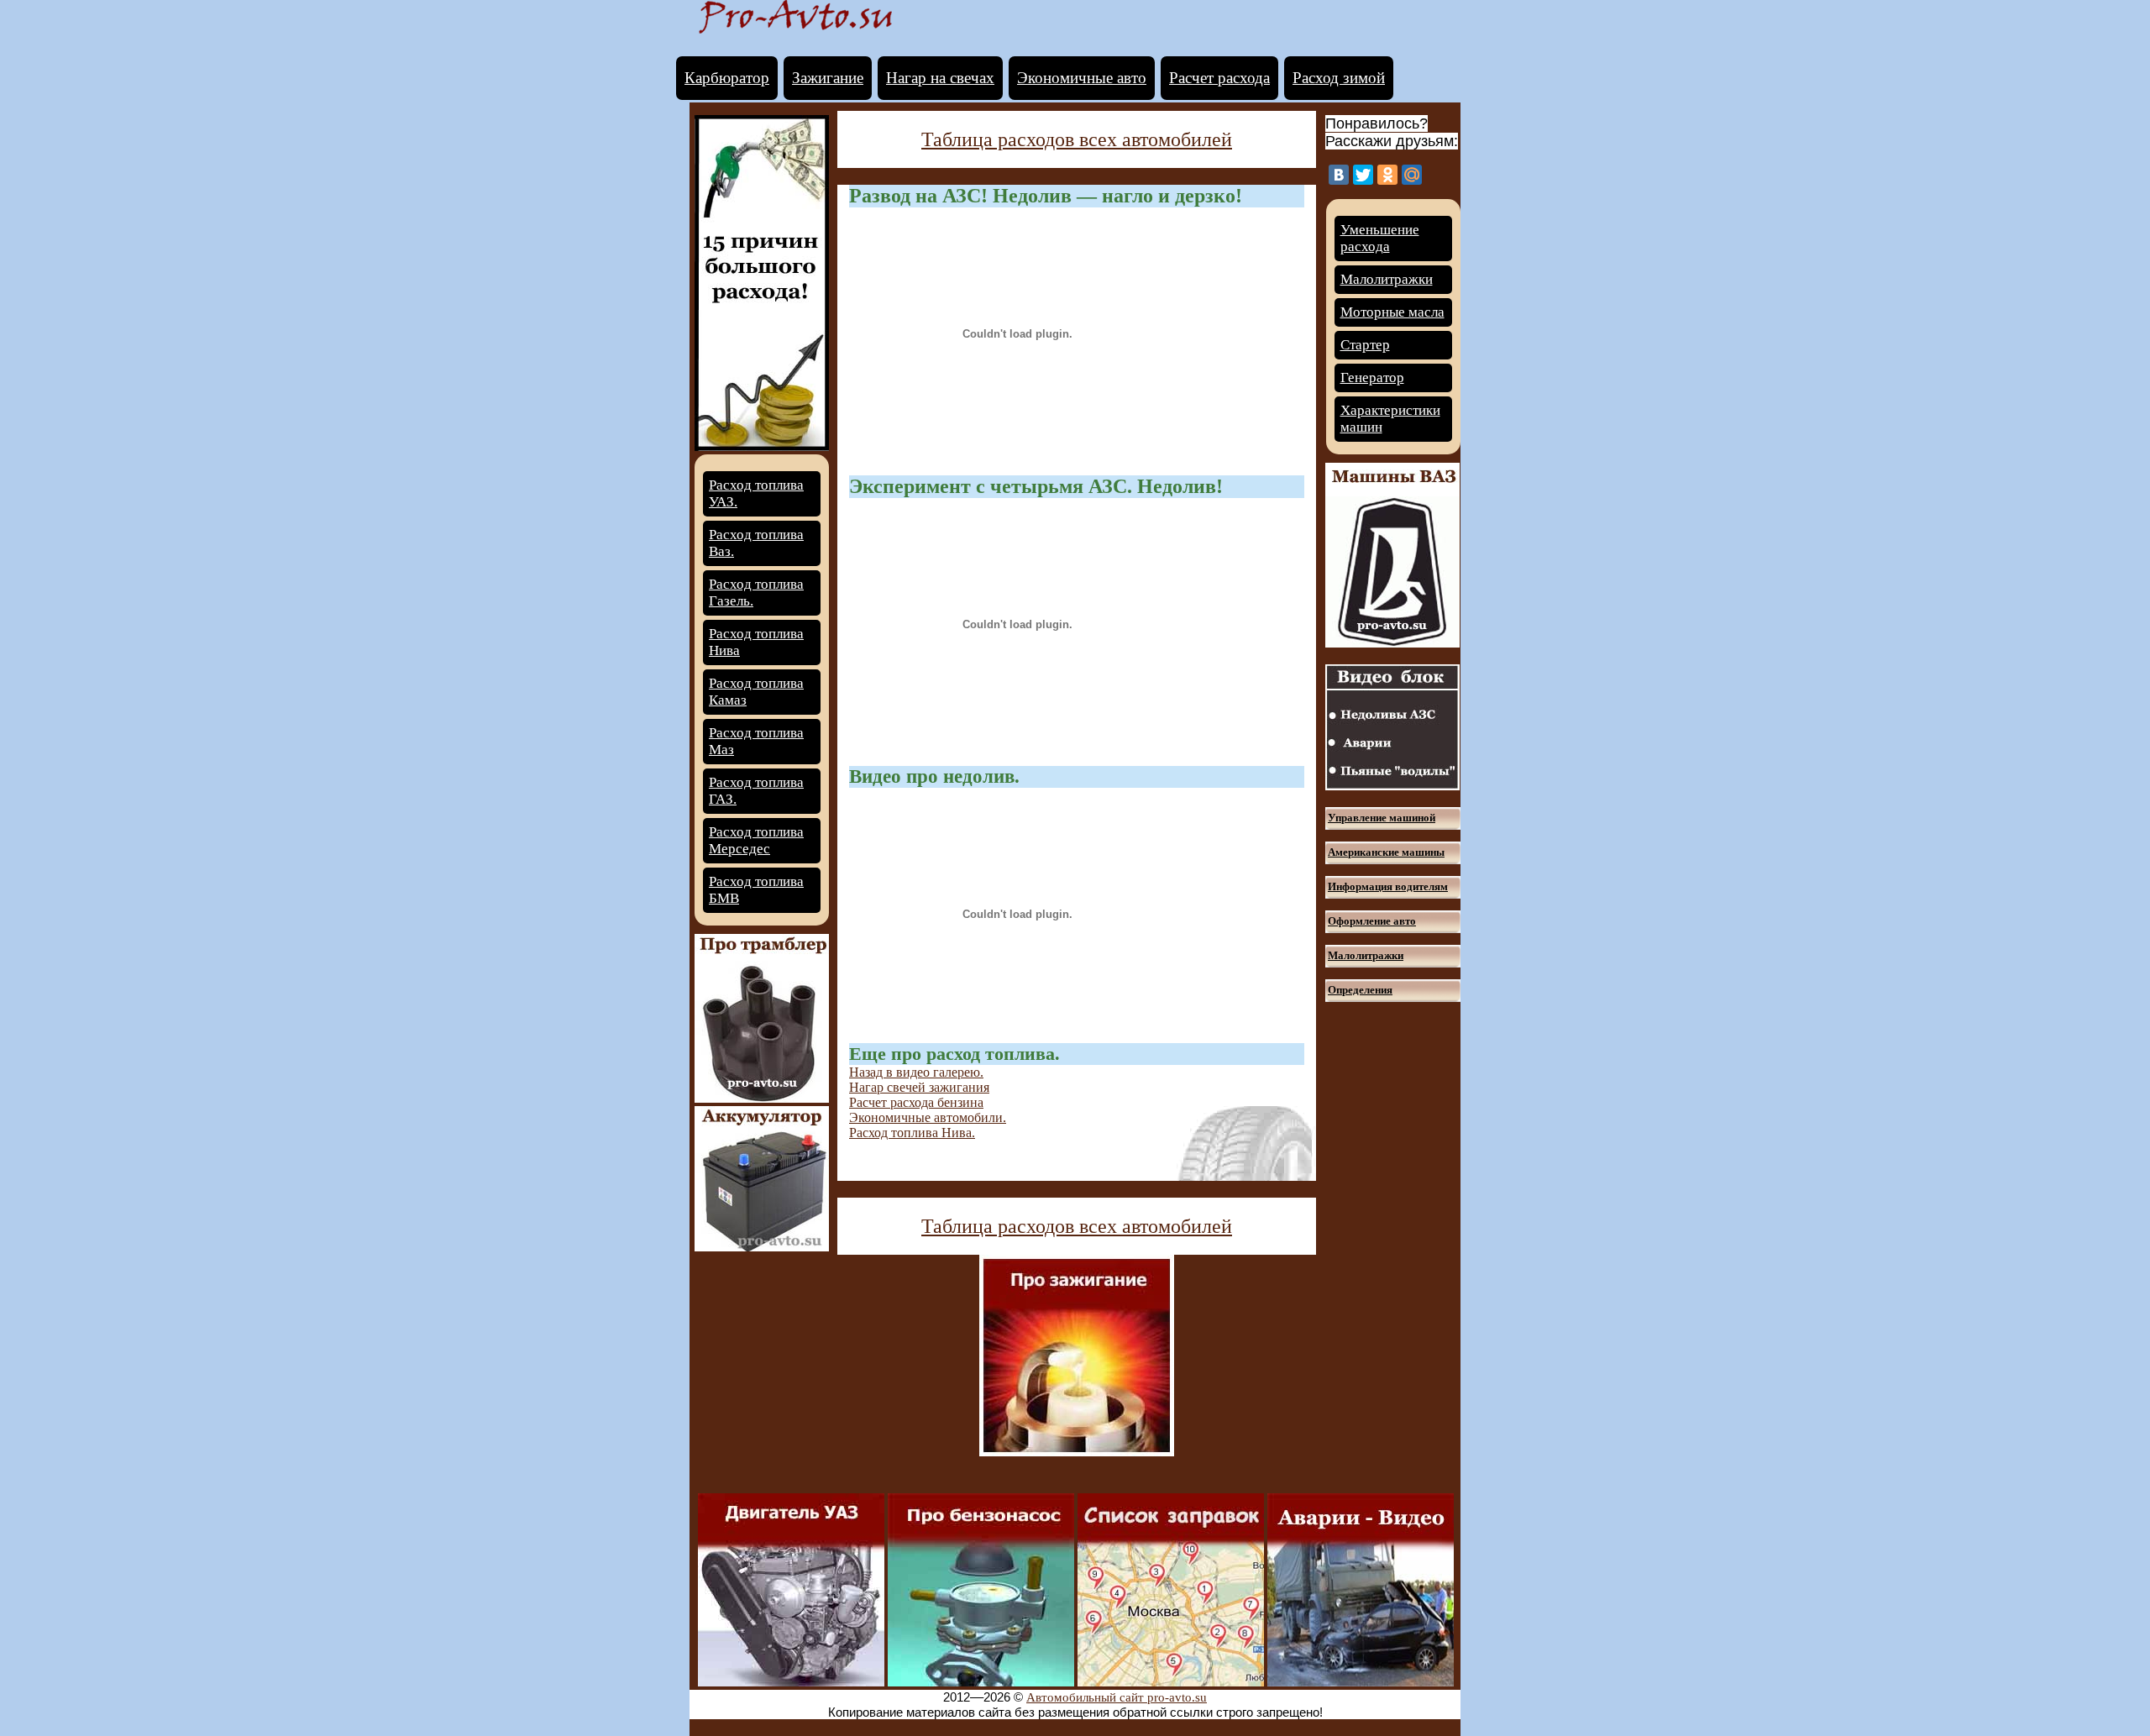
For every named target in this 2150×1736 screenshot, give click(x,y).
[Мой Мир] (1412, 175)
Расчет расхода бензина (916, 1102)
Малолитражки (1387, 279)
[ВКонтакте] (1339, 175)
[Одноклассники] (1387, 175)
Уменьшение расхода (1380, 238)
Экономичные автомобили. (928, 1117)
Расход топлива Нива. (912, 1133)
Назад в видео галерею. (916, 1072)
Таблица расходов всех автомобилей (1077, 139)
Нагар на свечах (940, 78)
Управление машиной (1382, 818)
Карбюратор (727, 78)
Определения (1360, 990)
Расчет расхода (1219, 78)
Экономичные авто (1082, 78)
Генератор (1372, 378)
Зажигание (828, 78)
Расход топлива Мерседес (756, 840)
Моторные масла (1392, 312)
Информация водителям (1388, 886)
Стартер (1365, 345)
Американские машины (1386, 852)
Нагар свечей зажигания (919, 1087)
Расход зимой (1339, 78)
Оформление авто (1372, 921)
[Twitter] (1363, 175)
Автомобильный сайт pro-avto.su (1117, 1697)
